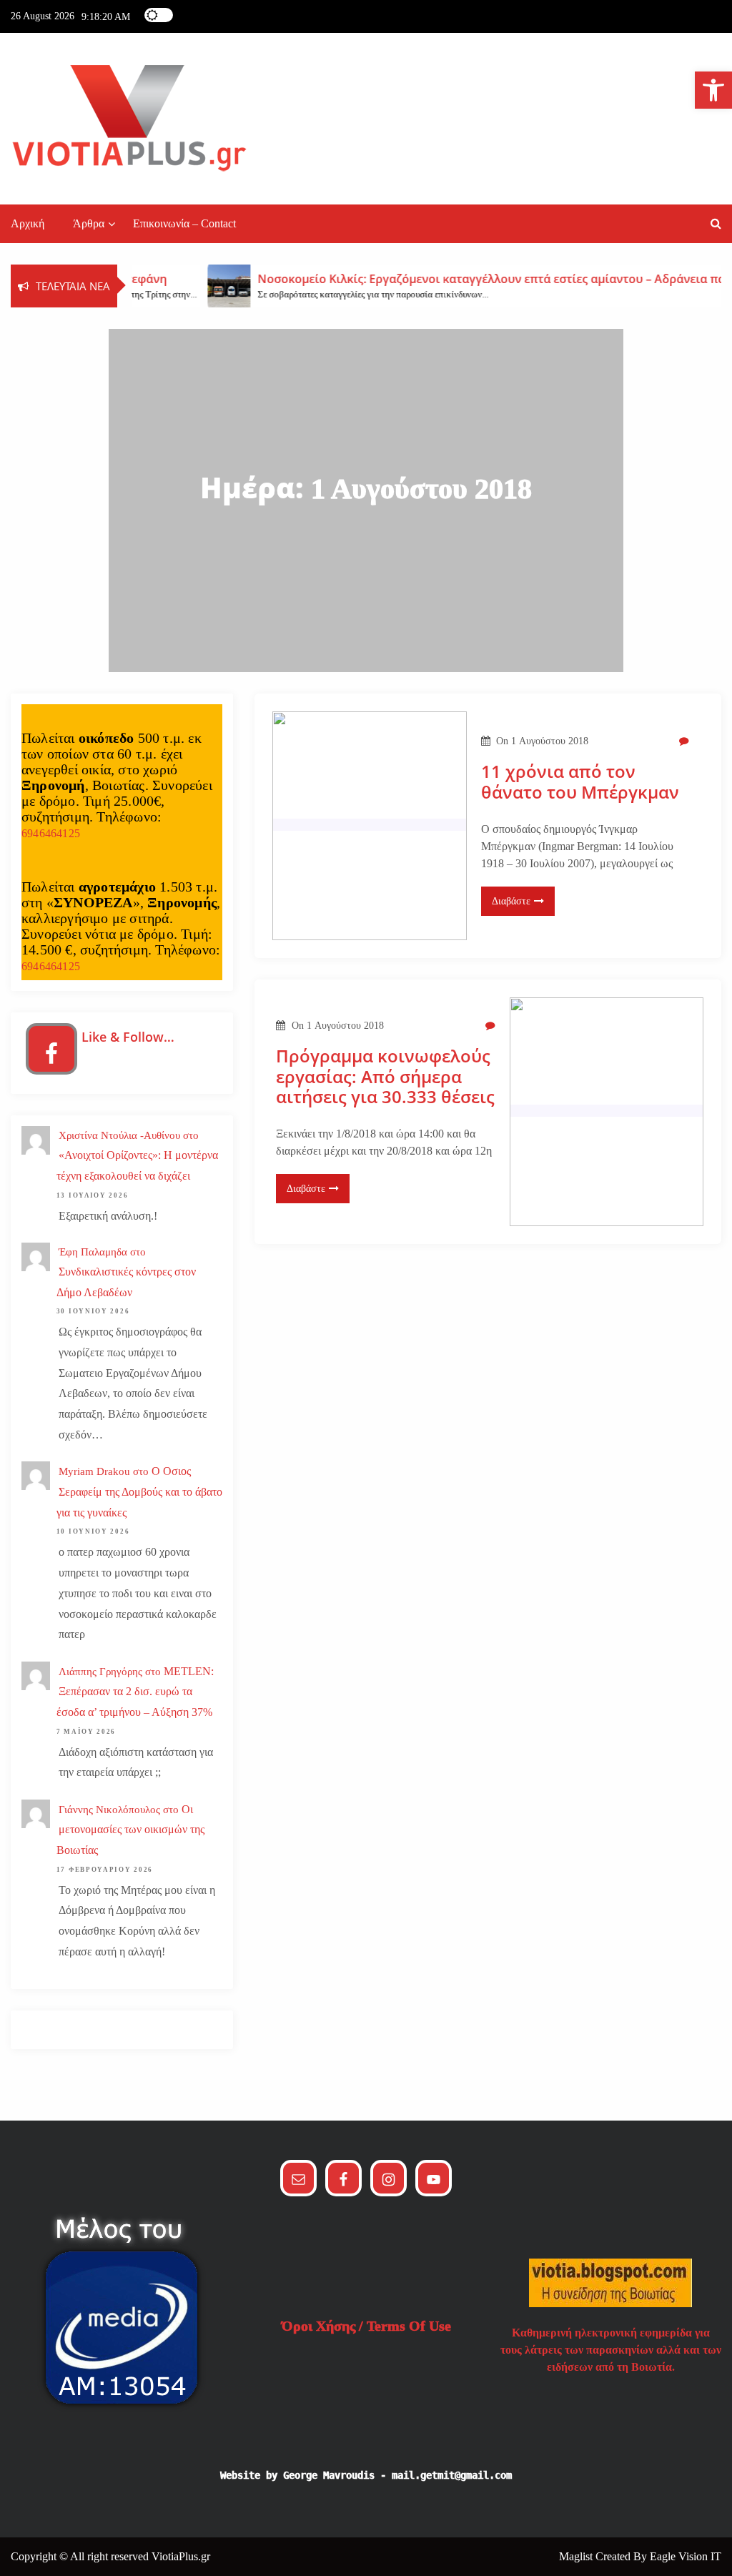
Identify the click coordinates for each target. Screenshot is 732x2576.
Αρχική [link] (28, 223)
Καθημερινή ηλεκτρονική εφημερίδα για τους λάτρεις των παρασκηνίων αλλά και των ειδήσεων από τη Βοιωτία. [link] (611, 2350)
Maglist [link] (577, 2556)
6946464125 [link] (51, 833)
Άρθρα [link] (89, 223)
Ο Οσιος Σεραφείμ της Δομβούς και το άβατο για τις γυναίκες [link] (139, 1492)
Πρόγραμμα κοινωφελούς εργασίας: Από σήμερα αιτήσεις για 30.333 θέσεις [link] (385, 1077)
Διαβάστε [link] (511, 901)
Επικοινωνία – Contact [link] (184, 223)
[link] (713, 90)
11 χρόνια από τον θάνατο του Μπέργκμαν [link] (580, 782)
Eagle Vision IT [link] (686, 2556)
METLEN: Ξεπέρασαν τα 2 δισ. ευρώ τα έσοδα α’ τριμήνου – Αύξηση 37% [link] (135, 1692)
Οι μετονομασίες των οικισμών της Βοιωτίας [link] (130, 1830)
